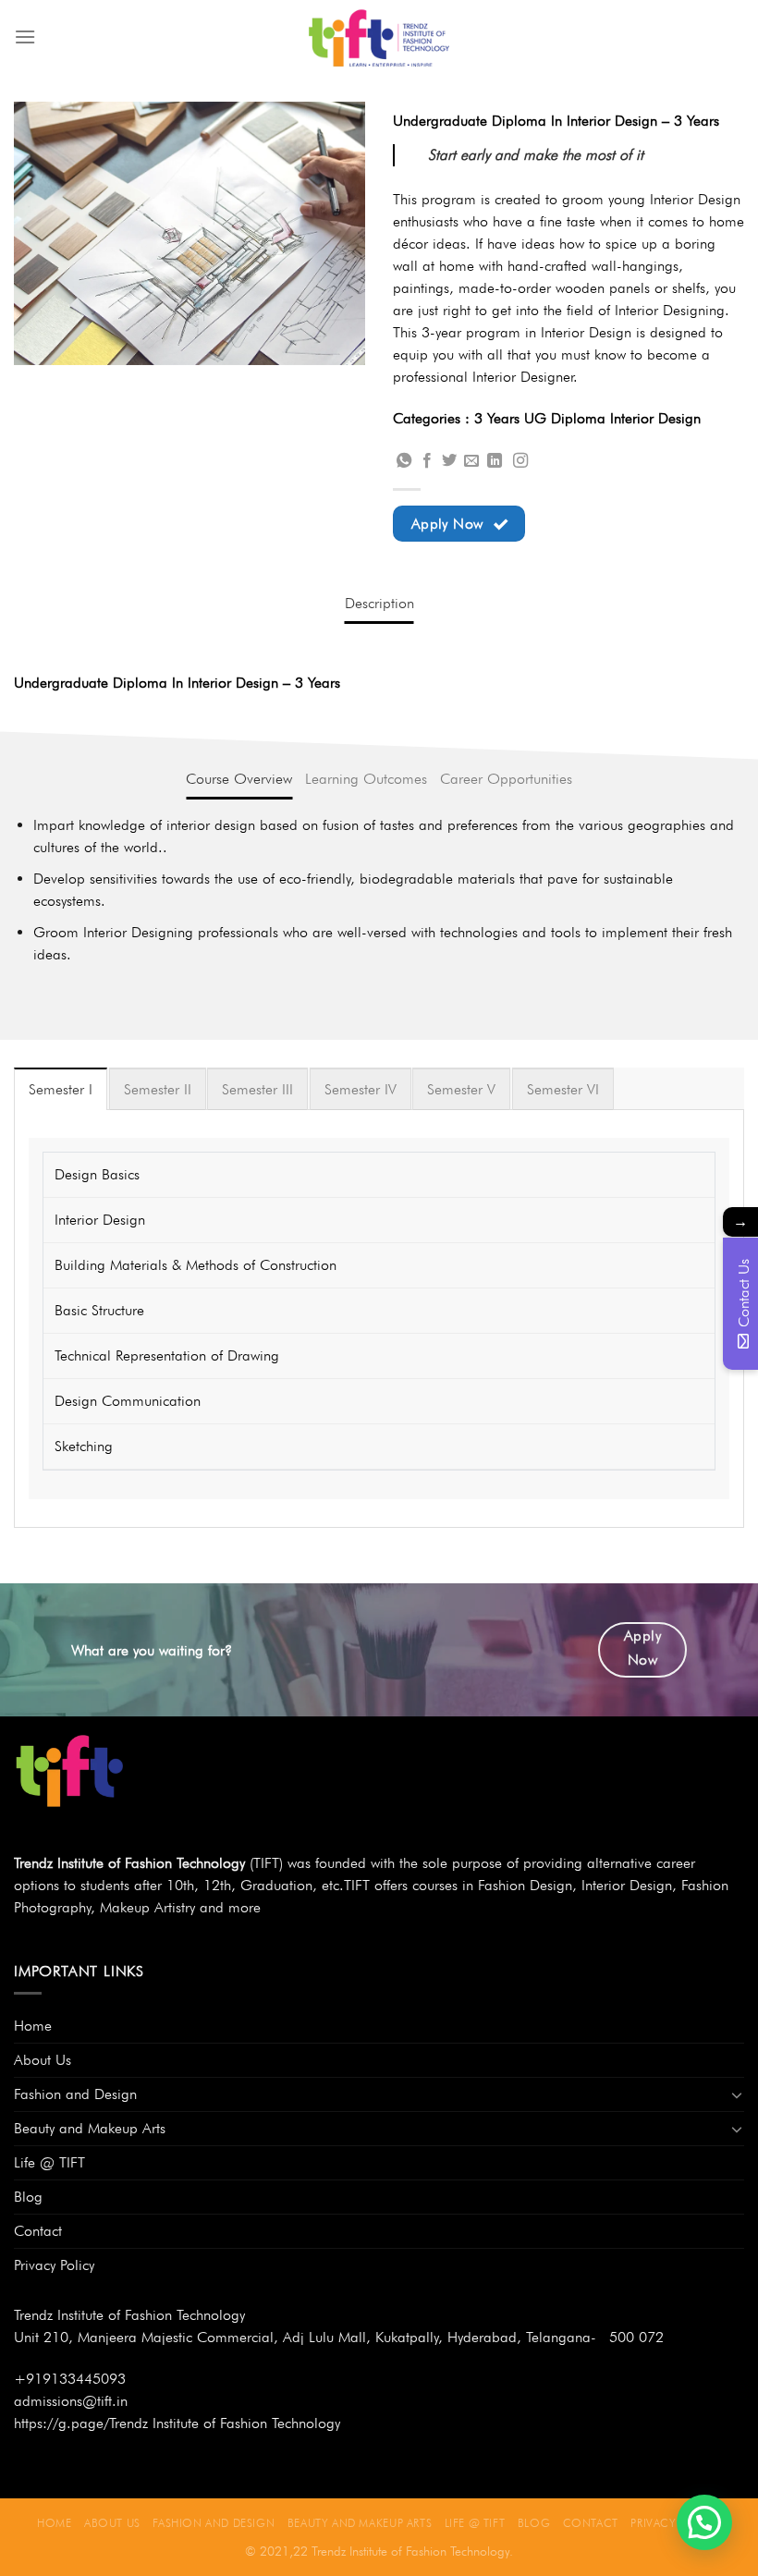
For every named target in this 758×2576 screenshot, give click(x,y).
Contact (38, 2231)
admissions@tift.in (71, 2401)
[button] (704, 2522)
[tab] (379, 604)
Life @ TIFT (49, 2162)
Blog (28, 2197)
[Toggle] (737, 2094)
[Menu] (25, 37)
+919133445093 (70, 2379)
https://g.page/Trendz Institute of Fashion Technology (177, 2423)
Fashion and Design (75, 2094)
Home (33, 2026)
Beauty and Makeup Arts (90, 2128)
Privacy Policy (54, 2265)
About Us (43, 2060)
